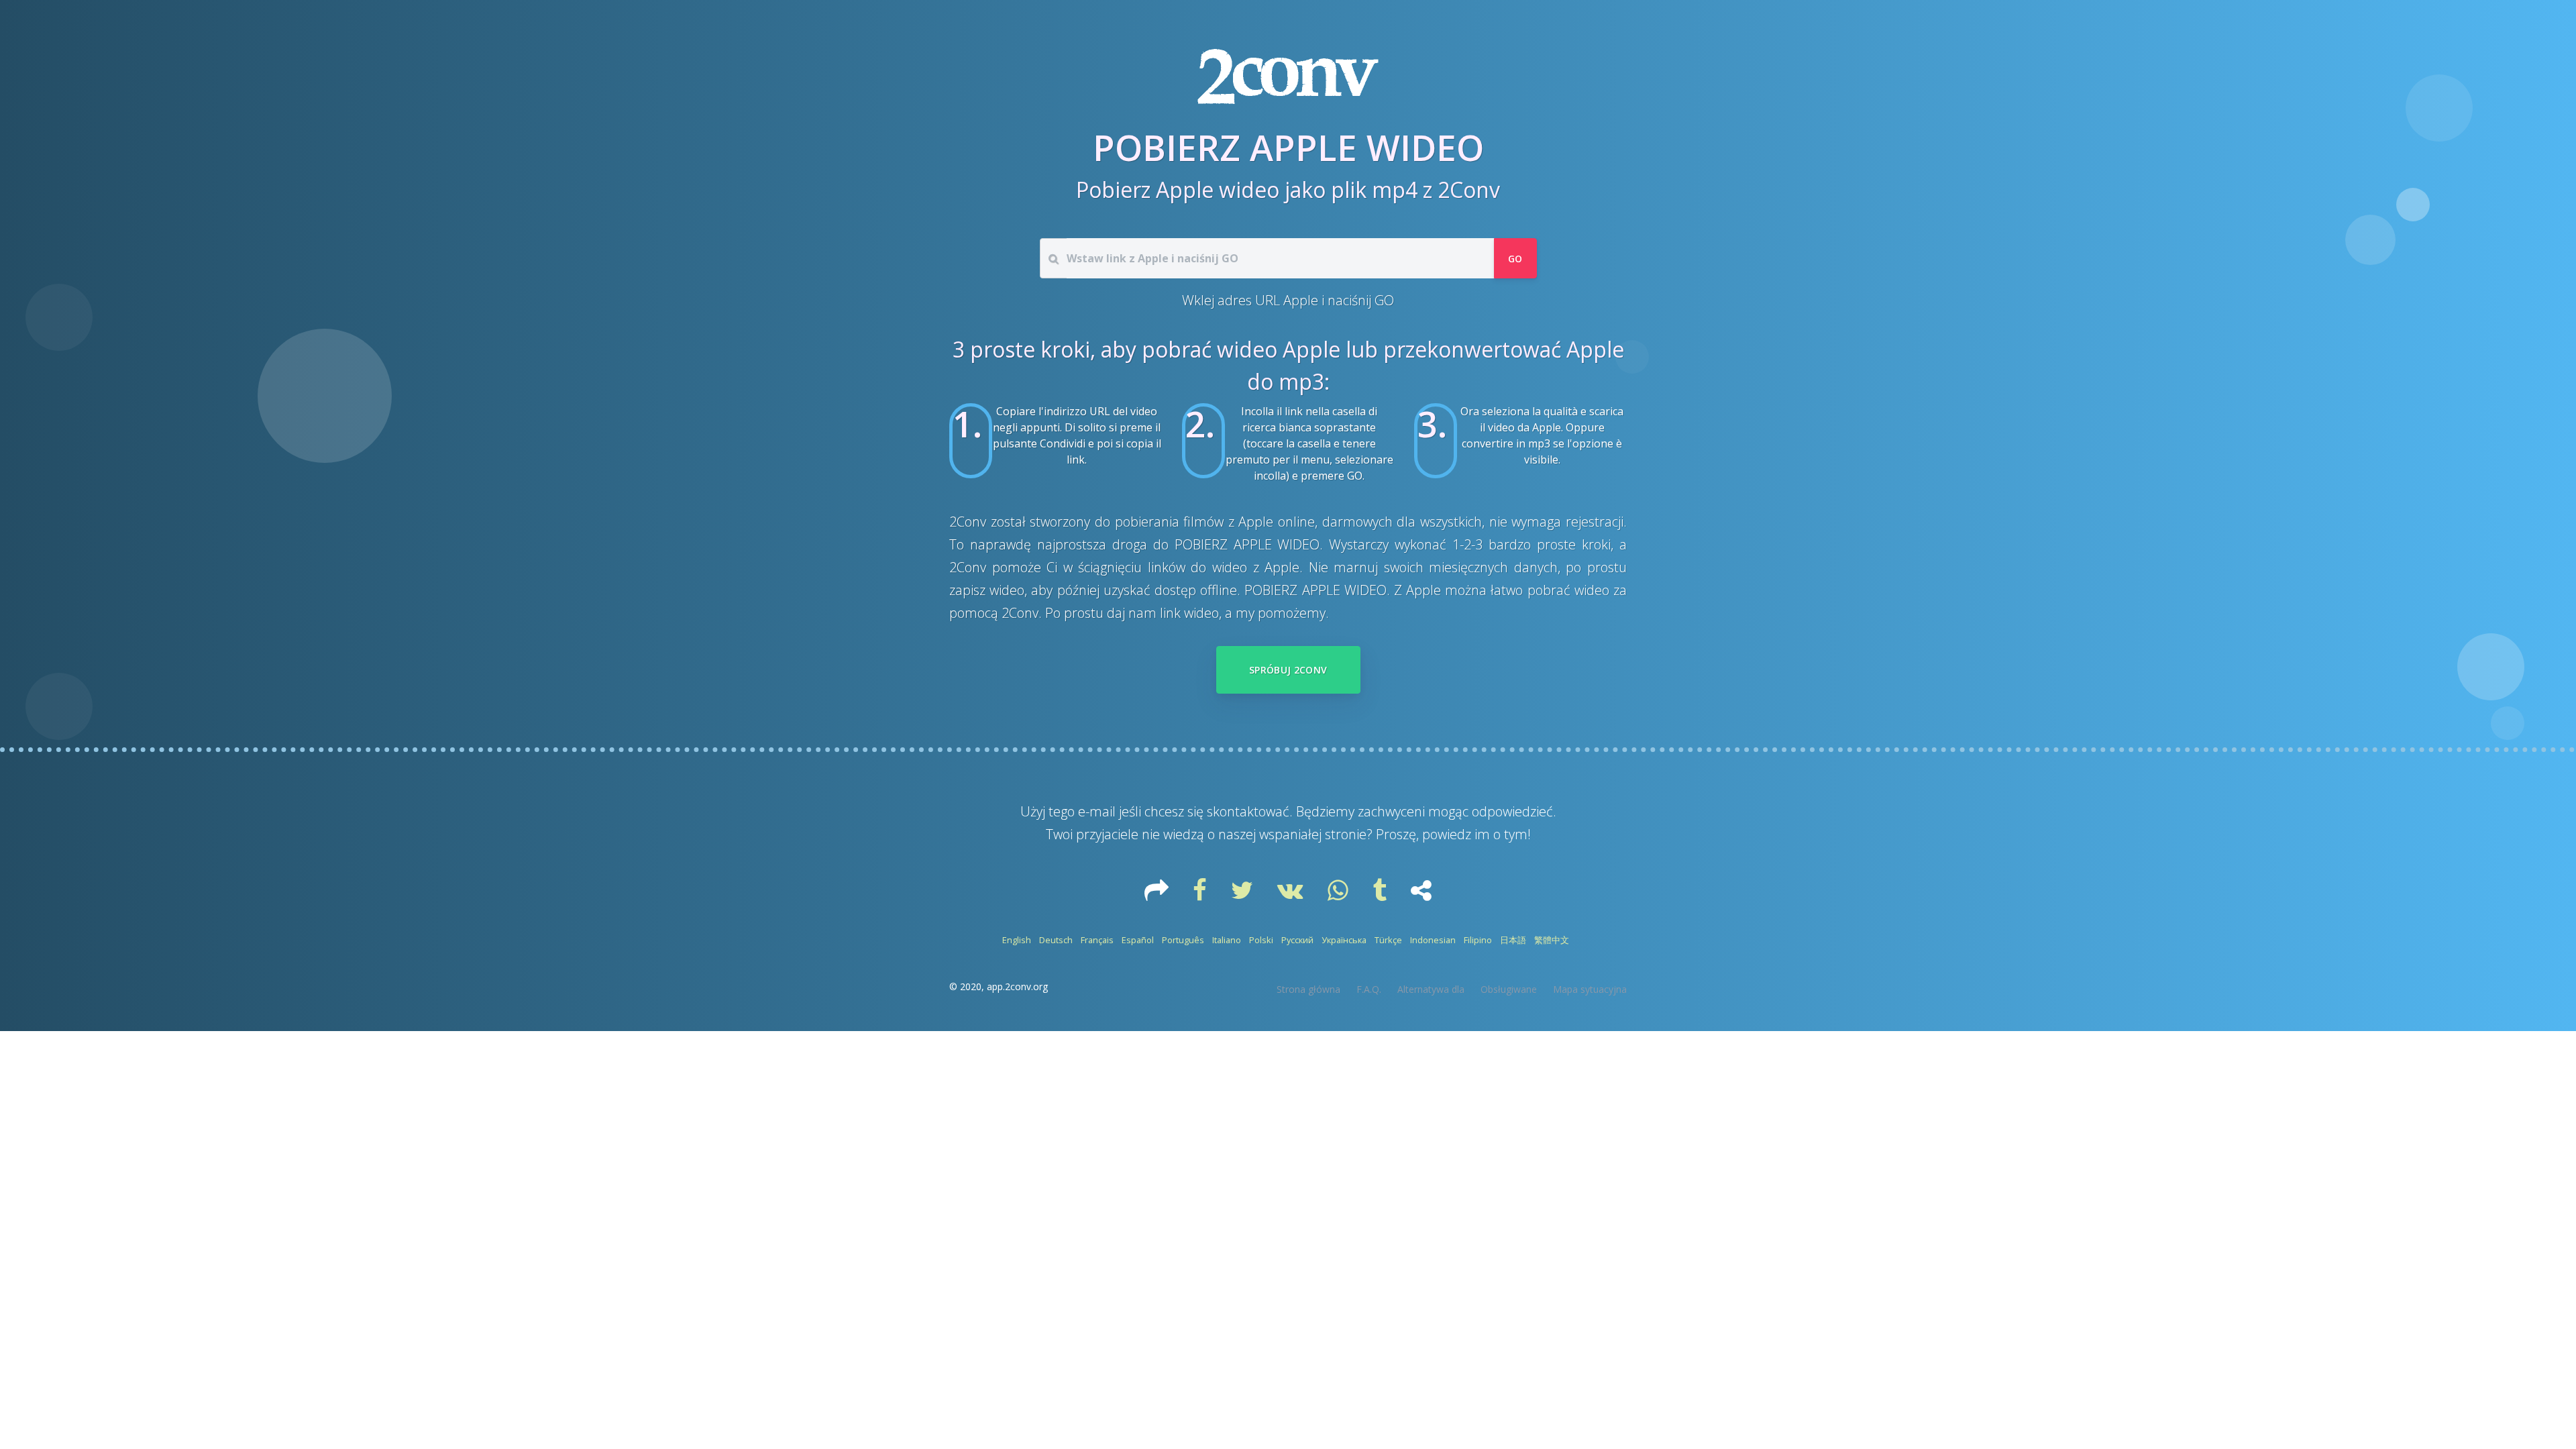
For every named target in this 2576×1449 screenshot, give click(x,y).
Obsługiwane (1509, 989)
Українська (1344, 940)
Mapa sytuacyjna (1590, 989)
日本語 (1513, 940)
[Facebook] (1201, 895)
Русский (1297, 940)
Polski (1261, 940)
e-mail (1097, 811)
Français (1097, 940)
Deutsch (1056, 940)
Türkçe (1388, 940)
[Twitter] (1243, 895)
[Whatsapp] (1339, 895)
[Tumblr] (1381, 895)
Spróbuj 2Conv (1288, 670)
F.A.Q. (1369, 989)
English (1017, 940)
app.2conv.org (1017, 986)
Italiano (1227, 940)
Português (1183, 940)
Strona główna (1308, 989)
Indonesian (1433, 940)
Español (1138, 940)
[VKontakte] (1292, 895)
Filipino (1478, 940)
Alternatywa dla (1431, 989)
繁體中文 (1552, 940)
